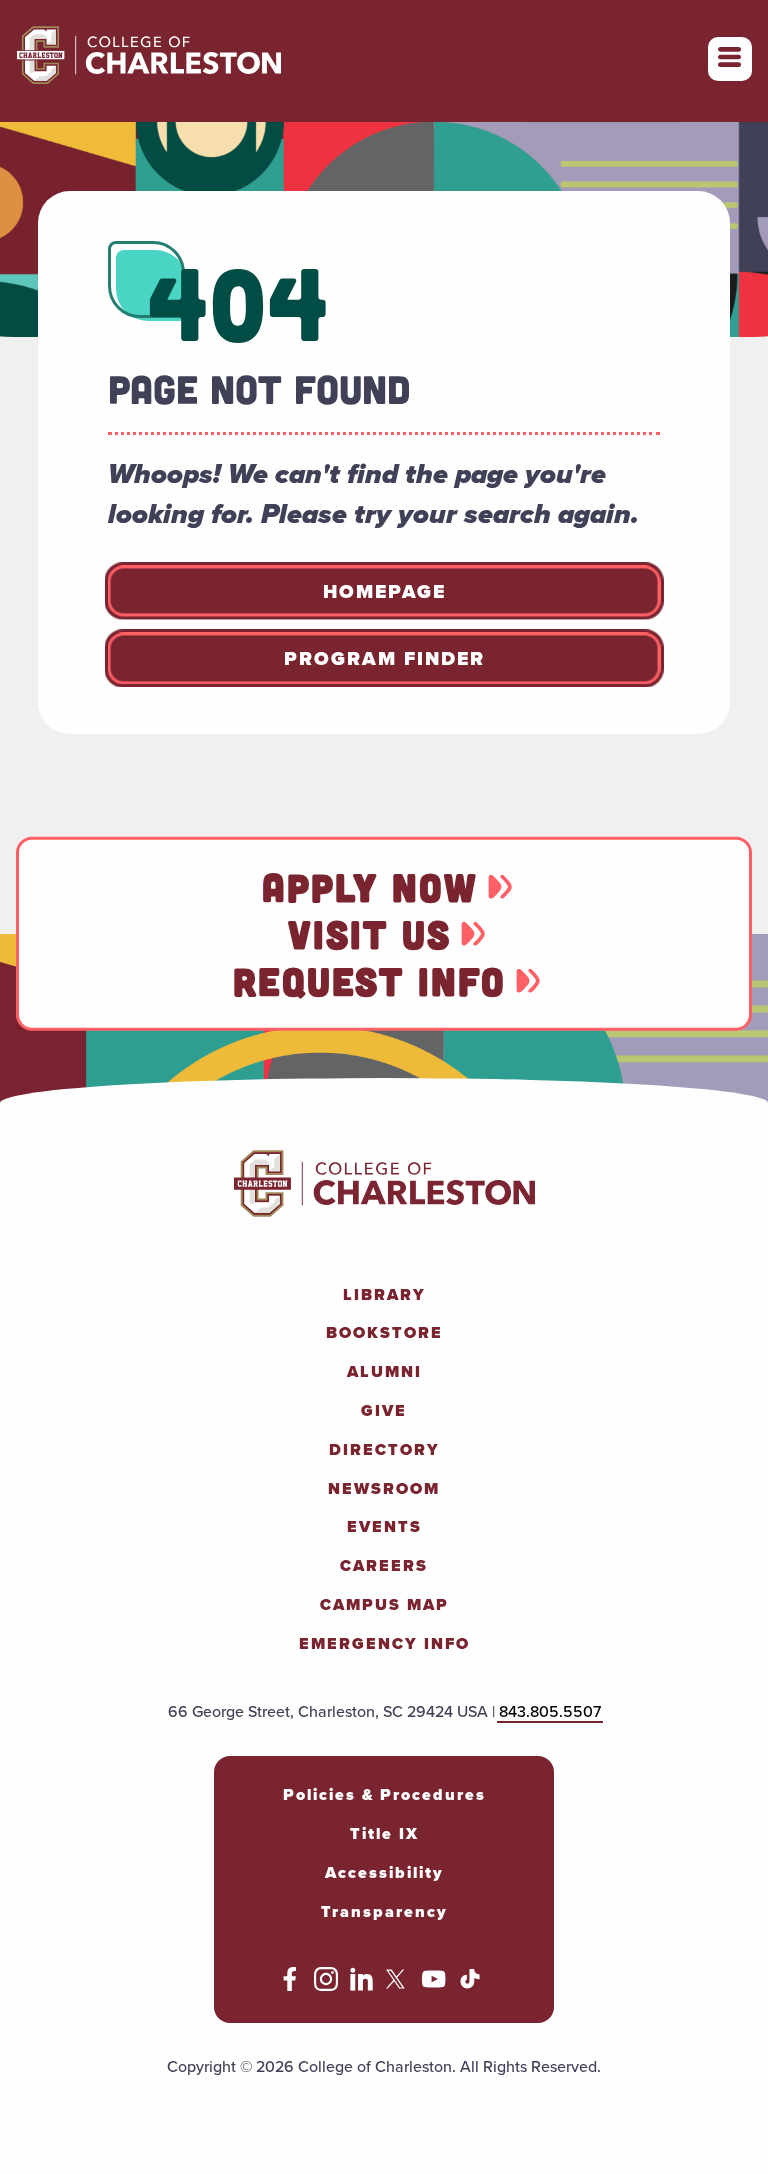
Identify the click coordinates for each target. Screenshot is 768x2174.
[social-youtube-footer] (434, 1985)
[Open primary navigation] (730, 59)
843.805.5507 (550, 1711)
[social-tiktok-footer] (470, 1985)
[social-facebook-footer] (290, 1985)
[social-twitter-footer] (398, 1985)
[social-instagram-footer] (326, 1985)
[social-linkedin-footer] (362, 1985)
